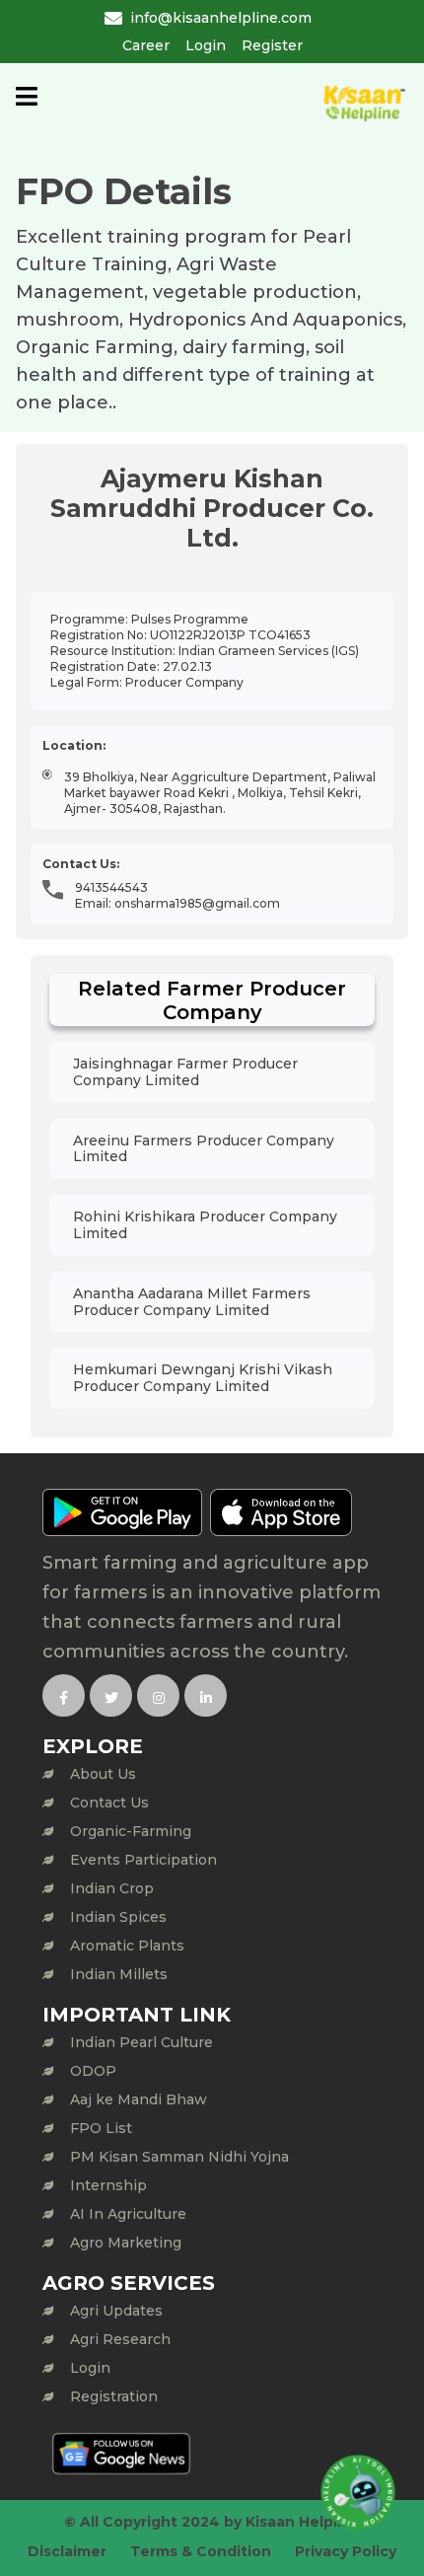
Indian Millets (119, 1974)
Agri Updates (116, 2311)
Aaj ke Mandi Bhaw (139, 2099)
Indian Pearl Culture (141, 2042)
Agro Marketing (126, 2243)
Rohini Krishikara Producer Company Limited (205, 1225)
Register (272, 45)
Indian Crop (112, 1888)
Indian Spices (118, 1917)
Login (206, 45)
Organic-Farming (131, 1831)
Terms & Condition (201, 2551)
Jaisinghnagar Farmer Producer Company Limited (185, 1072)
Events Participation (143, 1860)
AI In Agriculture (128, 2214)
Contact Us (109, 1803)
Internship (108, 2185)
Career (146, 45)
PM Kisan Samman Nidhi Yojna (179, 2157)
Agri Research (120, 2339)
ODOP (93, 2071)
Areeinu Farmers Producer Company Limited (204, 1149)
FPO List (101, 2128)
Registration (114, 2396)
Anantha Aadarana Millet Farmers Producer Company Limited (192, 1302)
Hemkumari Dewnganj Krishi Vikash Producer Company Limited (203, 1378)
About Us (103, 1774)
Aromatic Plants (127, 1946)
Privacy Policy (346, 2551)
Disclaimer (67, 2551)
